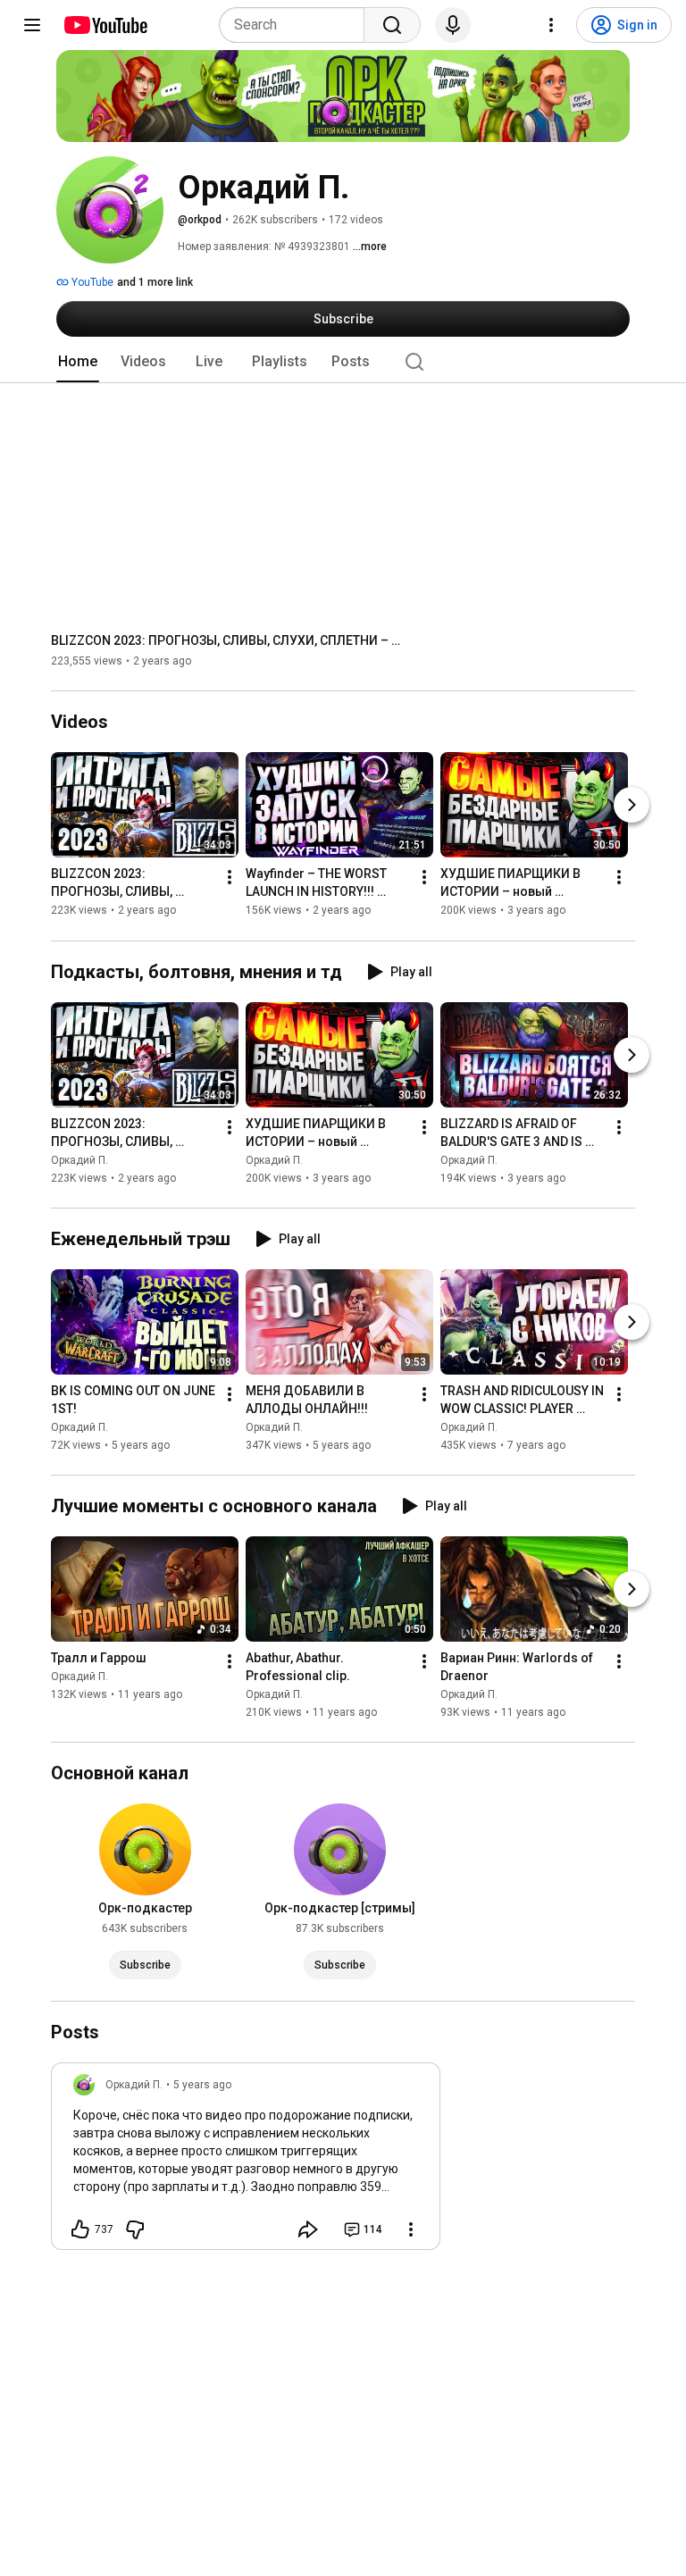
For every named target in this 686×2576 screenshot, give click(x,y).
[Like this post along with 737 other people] (80, 2229)
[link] (246, 2162)
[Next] (632, 806)
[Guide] (32, 25)
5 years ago (202, 2085)
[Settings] (551, 25)
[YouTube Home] (105, 25)
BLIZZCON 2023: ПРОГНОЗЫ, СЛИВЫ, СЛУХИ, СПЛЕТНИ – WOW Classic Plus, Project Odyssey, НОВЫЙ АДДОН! (230, 640)
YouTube (91, 282)
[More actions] (230, 878)
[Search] (392, 25)
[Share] (308, 2229)
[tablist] (343, 362)
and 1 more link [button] (155, 282)
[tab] (78, 362)
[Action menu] (411, 2229)
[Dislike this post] (135, 2229)
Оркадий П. (79, 1160)
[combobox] (297, 25)
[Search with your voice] (453, 25)
